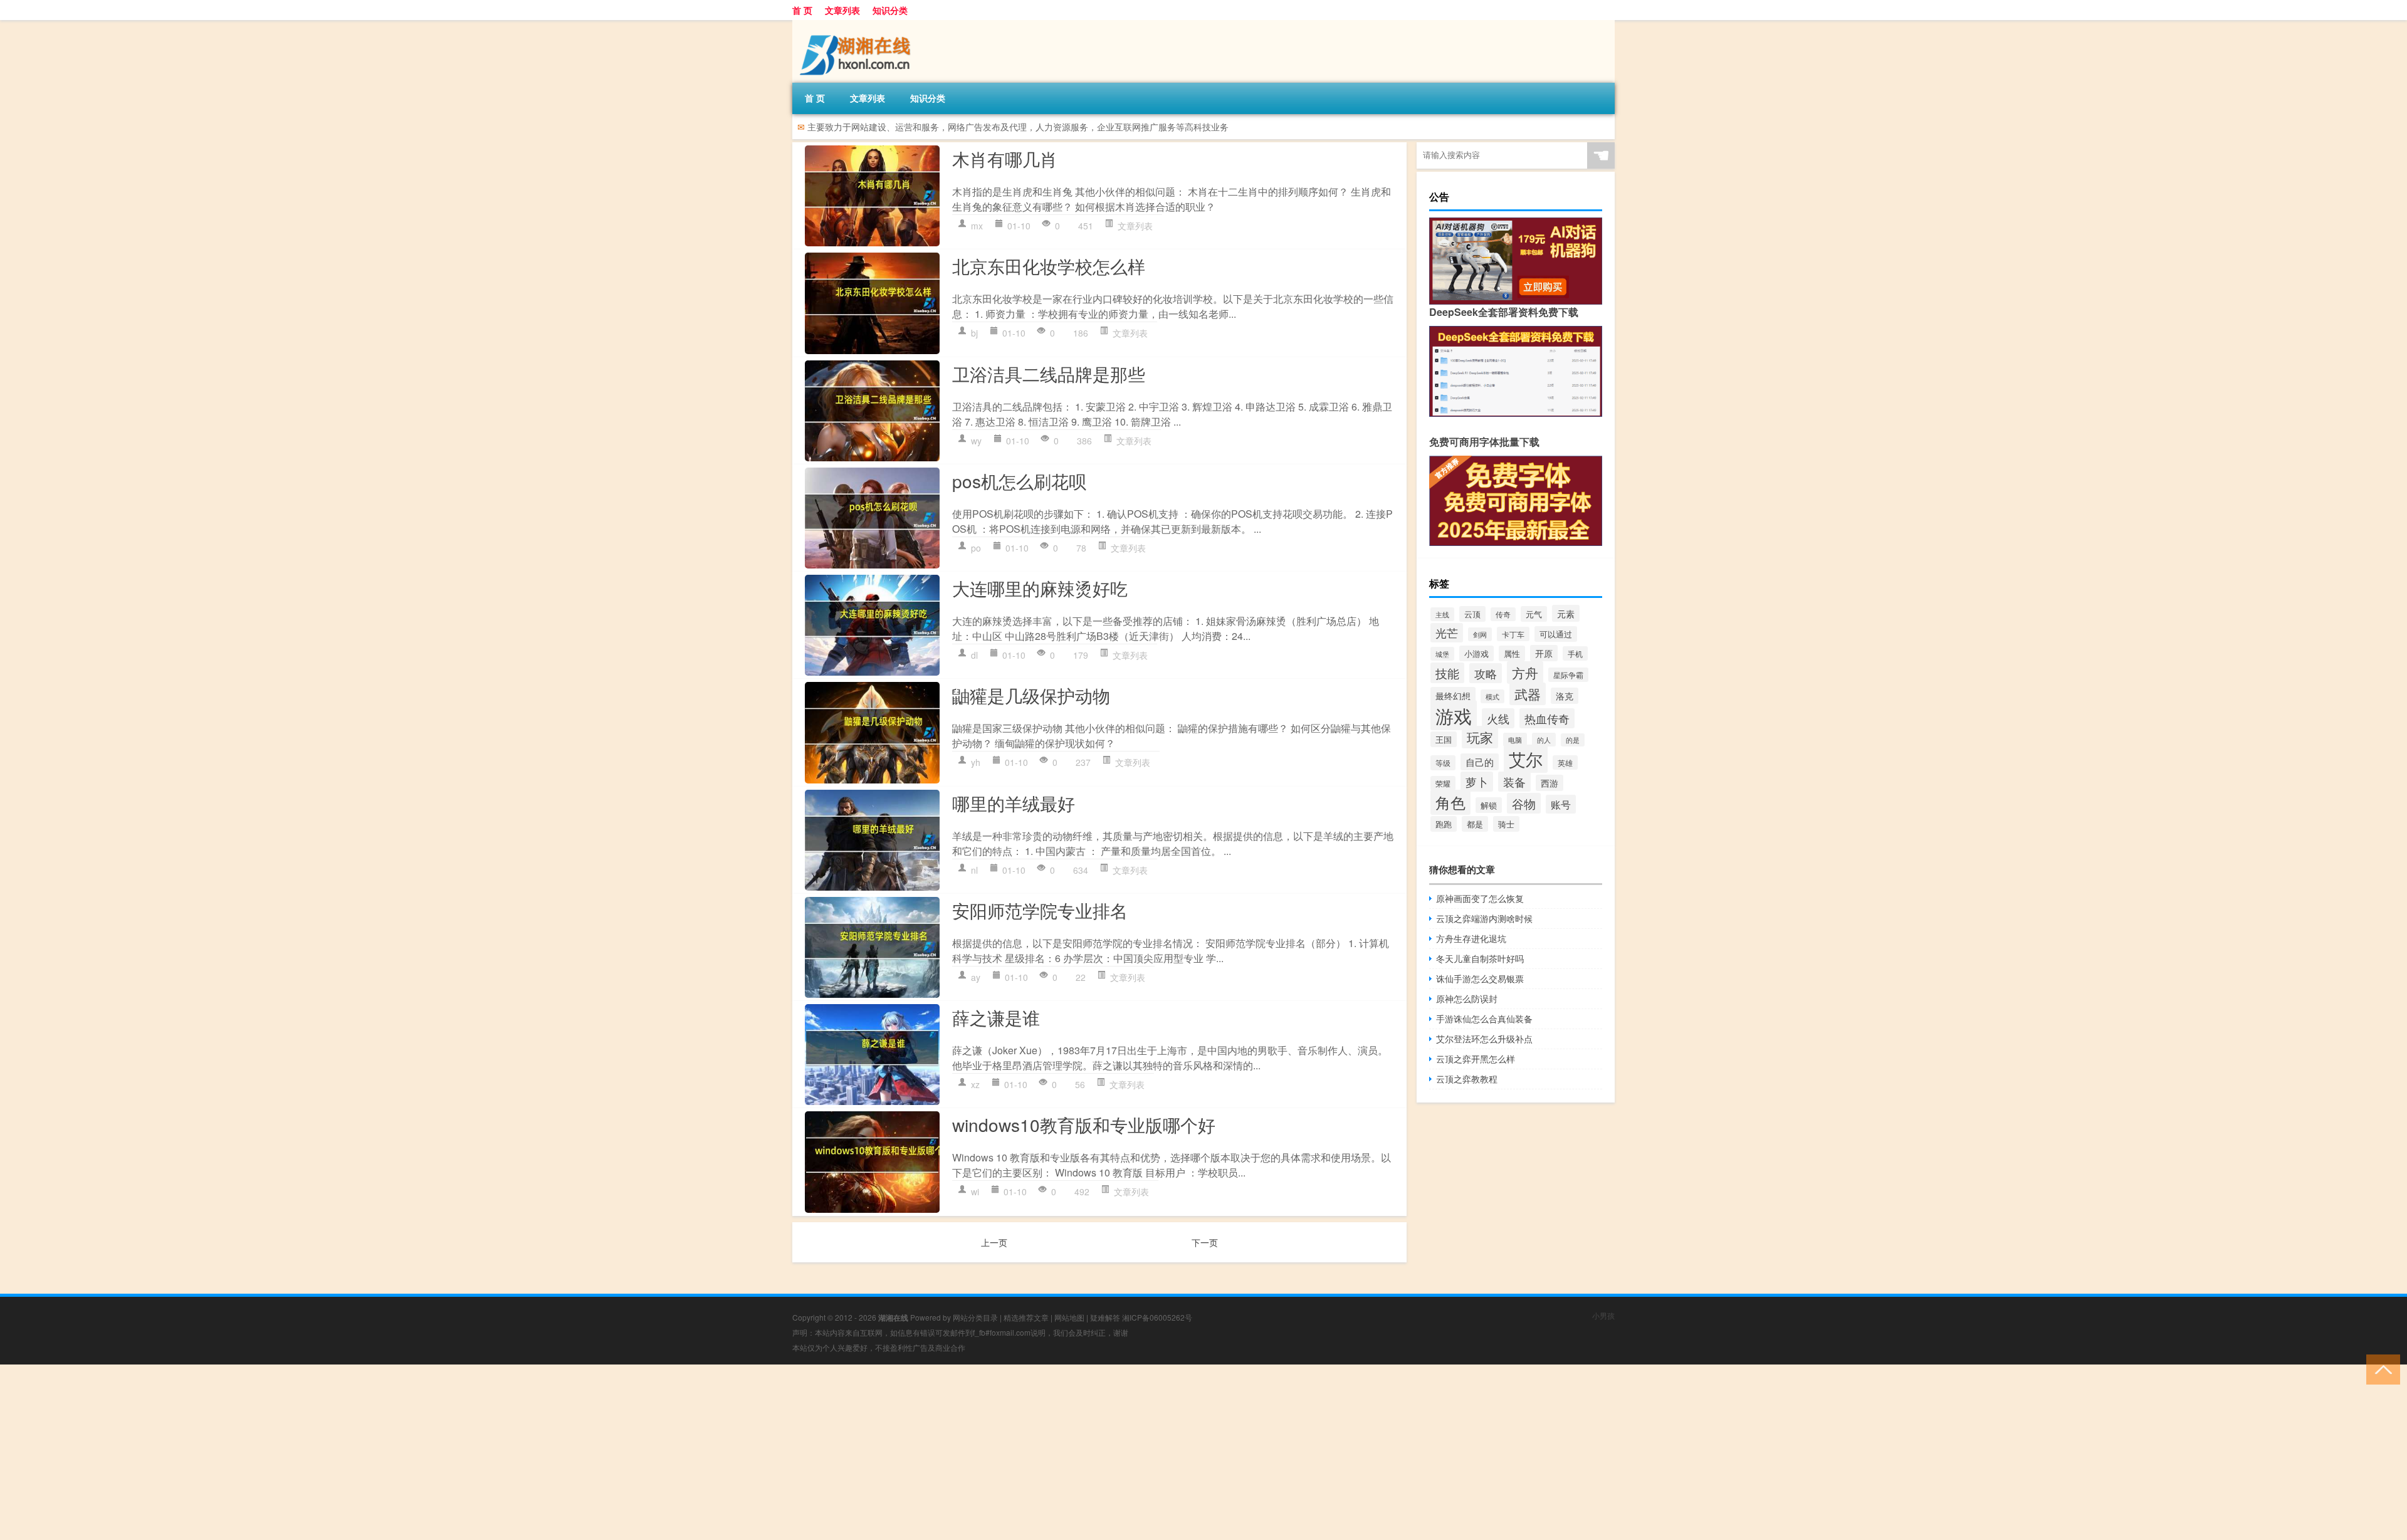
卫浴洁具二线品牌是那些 (1049, 374)
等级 (1443, 763)
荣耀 (1443, 783)
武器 (1528, 694)
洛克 (1565, 696)
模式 (1492, 696)
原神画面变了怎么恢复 (1480, 898)
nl (974, 870)
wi (975, 1192)
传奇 (1503, 614)
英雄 (1565, 762)
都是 (1475, 824)
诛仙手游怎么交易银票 (1480, 978)
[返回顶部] (2380, 1369)
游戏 (1454, 715)
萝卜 (1477, 782)
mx (977, 226)
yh (976, 762)
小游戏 (1476, 653)
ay (976, 977)
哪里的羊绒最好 (1014, 803)
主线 (1442, 614)
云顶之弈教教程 (1467, 1079)
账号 (1561, 804)
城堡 (1442, 654)
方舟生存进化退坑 (1471, 938)
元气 (1534, 614)
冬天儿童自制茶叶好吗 (1480, 958)
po (976, 548)
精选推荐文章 (1026, 1317)
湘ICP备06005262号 (1157, 1317)
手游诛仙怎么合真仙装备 (1484, 1019)
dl (974, 655)
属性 (1512, 653)
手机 (1575, 653)
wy (976, 441)
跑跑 (1444, 824)
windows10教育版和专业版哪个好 (1084, 1124)
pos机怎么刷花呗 (1019, 481)
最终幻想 (1453, 695)
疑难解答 (1105, 1317)
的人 (1544, 740)
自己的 (1480, 762)
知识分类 (890, 10)
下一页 (1205, 1242)
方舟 (1525, 673)
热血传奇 (1547, 718)
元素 (1566, 613)
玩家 (1480, 737)
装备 (1514, 782)
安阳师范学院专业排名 (1040, 910)
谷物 (1524, 803)
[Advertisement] (376, 1452)
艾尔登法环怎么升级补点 (1484, 1039)
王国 (1444, 739)
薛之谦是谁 (996, 1017)
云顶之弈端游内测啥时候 (1484, 918)
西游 (1550, 783)
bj (974, 333)
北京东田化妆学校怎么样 (1049, 266)
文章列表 (842, 10)
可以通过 (1556, 634)
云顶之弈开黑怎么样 (1476, 1059)
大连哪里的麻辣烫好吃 (1040, 588)
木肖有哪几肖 (1005, 159)
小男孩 (1603, 1315)
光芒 (1447, 633)
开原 (1544, 653)
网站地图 (1069, 1317)
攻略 (1486, 673)
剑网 (1480, 634)
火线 (1498, 718)
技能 (1447, 673)
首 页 (802, 10)
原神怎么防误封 (1467, 998)
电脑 (1515, 740)
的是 (1573, 740)
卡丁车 (1513, 634)
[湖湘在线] (858, 24)
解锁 (1489, 805)
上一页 (994, 1242)
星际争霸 (1568, 675)
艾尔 (1526, 759)
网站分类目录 (975, 1317)
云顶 (1472, 614)
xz (975, 1084)
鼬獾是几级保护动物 (1031, 695)
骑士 (1506, 824)
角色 (1450, 802)
